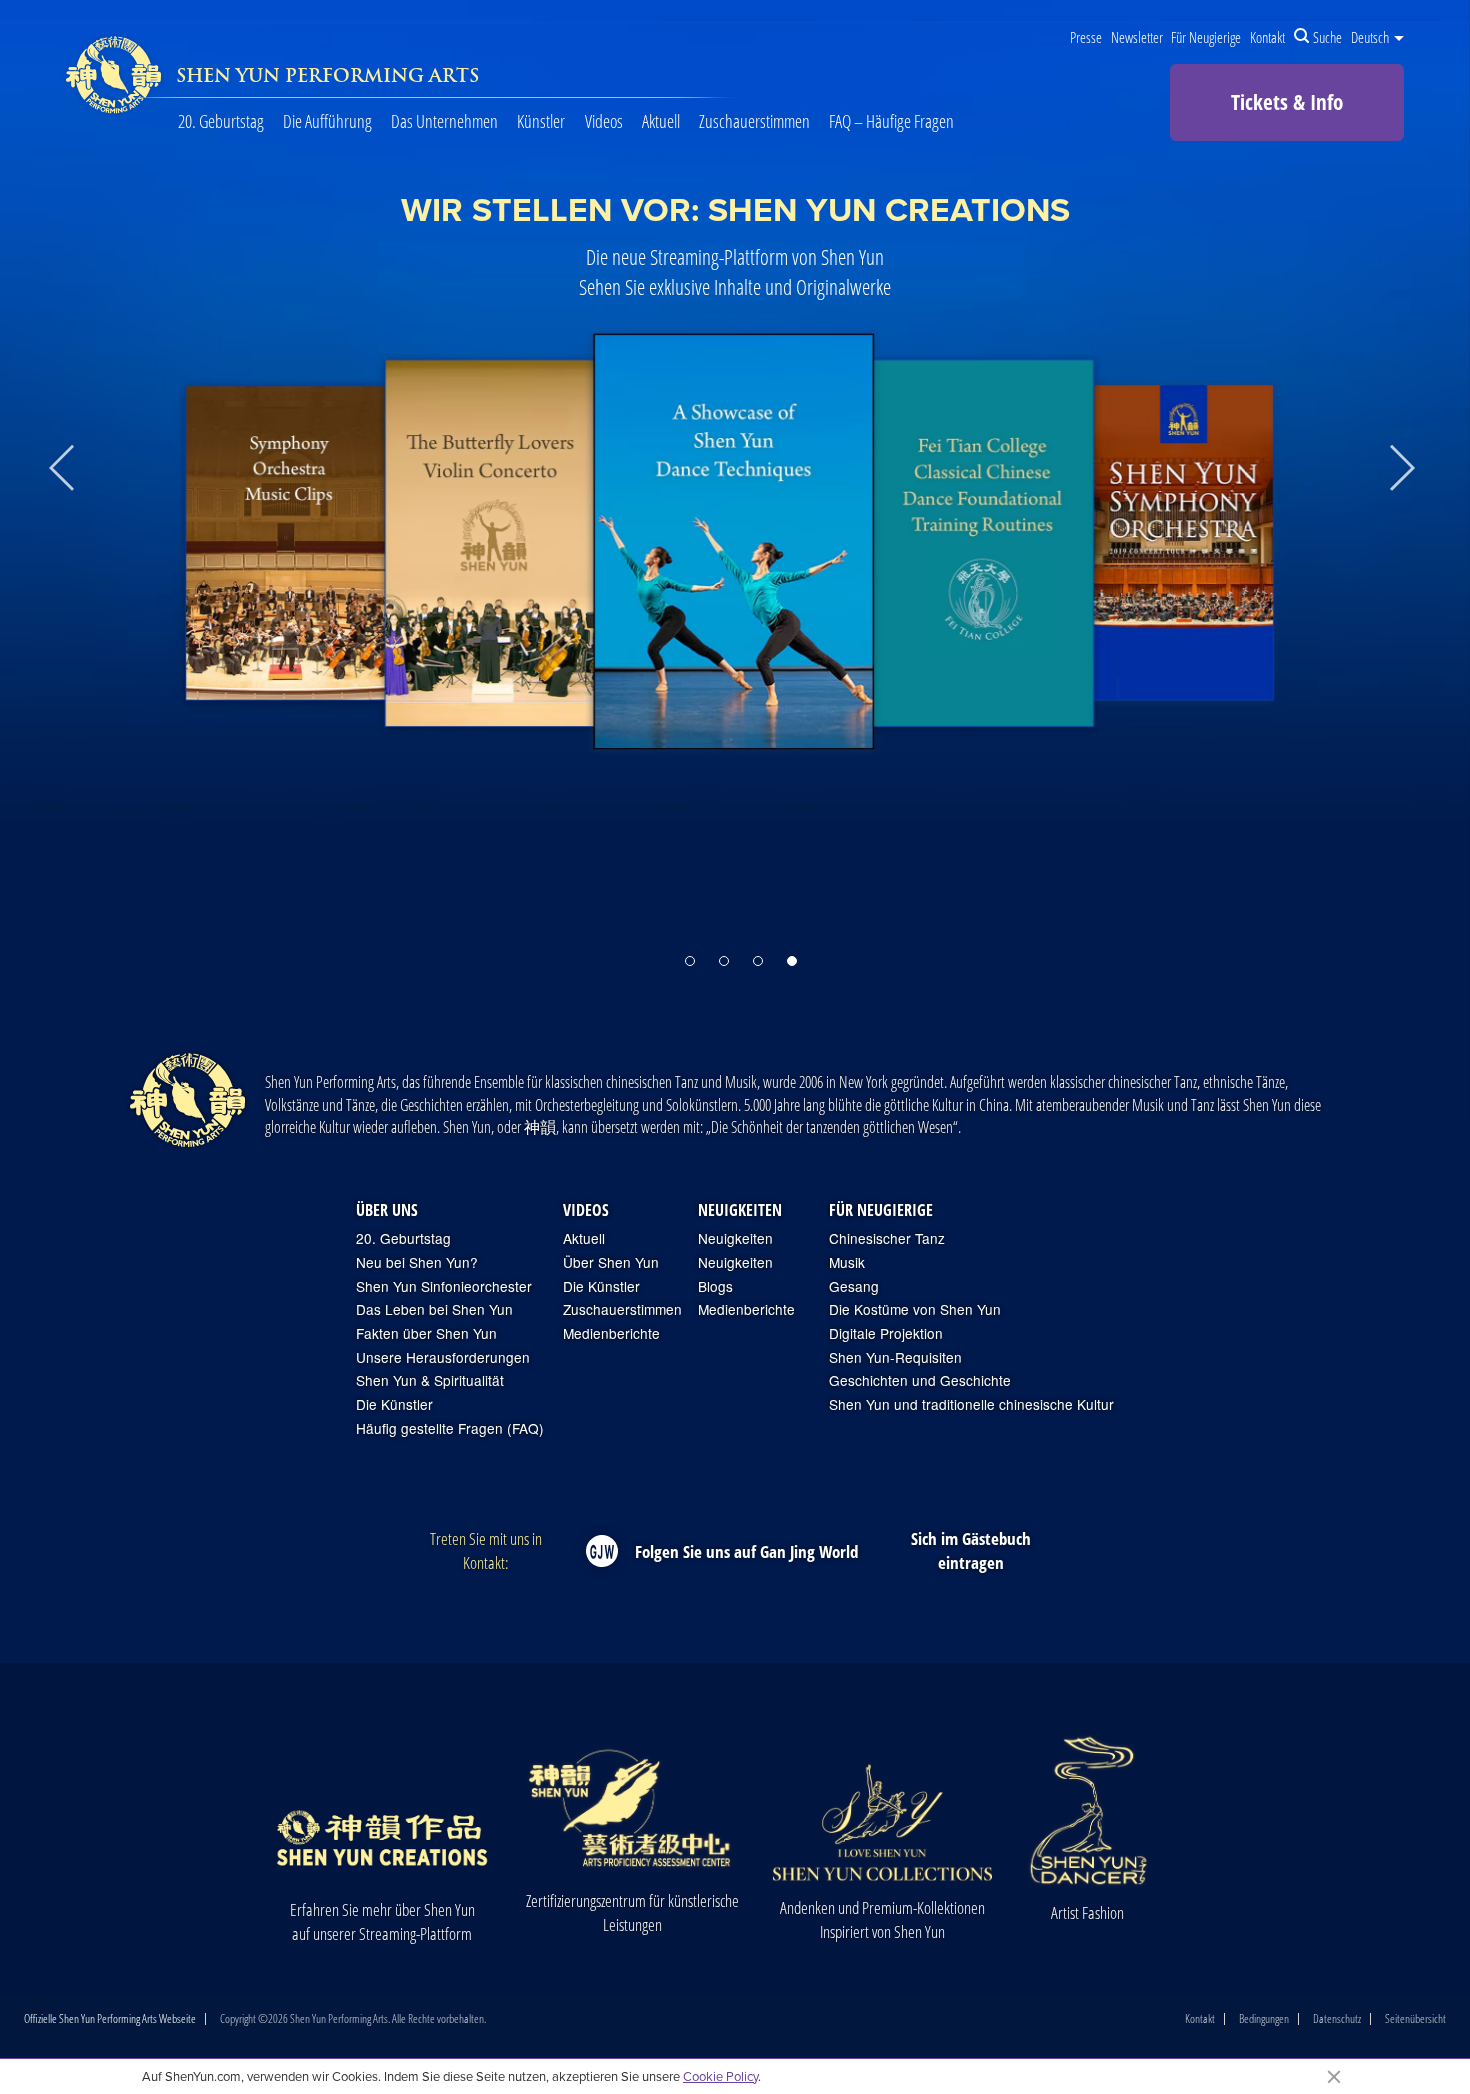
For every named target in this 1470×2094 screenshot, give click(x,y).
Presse (1086, 37)
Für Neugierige (1206, 37)
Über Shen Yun (611, 1262)
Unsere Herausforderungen (443, 1357)
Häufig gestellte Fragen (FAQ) (450, 1428)
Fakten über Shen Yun (426, 1333)
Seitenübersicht (1415, 2019)
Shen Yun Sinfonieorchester (444, 1286)
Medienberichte (611, 1333)
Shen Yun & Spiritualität (430, 1380)
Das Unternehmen (444, 121)
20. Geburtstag (221, 121)
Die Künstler (394, 1404)
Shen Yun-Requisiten (895, 1357)
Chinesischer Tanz (887, 1238)
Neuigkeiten (740, 1210)
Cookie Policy (720, 2076)
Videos (604, 121)
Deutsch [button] (1371, 37)
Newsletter (1137, 37)
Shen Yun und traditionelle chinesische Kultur (971, 1404)
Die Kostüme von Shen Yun (915, 1309)
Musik (847, 1262)
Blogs (715, 1286)
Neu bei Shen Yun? (417, 1262)
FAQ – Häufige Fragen (891, 121)
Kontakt (1267, 37)
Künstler (541, 121)
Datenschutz (1337, 2019)
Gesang (854, 1286)
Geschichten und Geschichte (920, 1380)
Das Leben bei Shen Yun (434, 1309)
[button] (690, 961)
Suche (1327, 37)
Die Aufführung (327, 121)
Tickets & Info (1287, 102)
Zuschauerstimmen (754, 121)
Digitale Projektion (886, 1333)
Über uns (387, 1210)
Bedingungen (1264, 2019)
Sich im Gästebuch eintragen (971, 1550)
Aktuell (661, 121)
